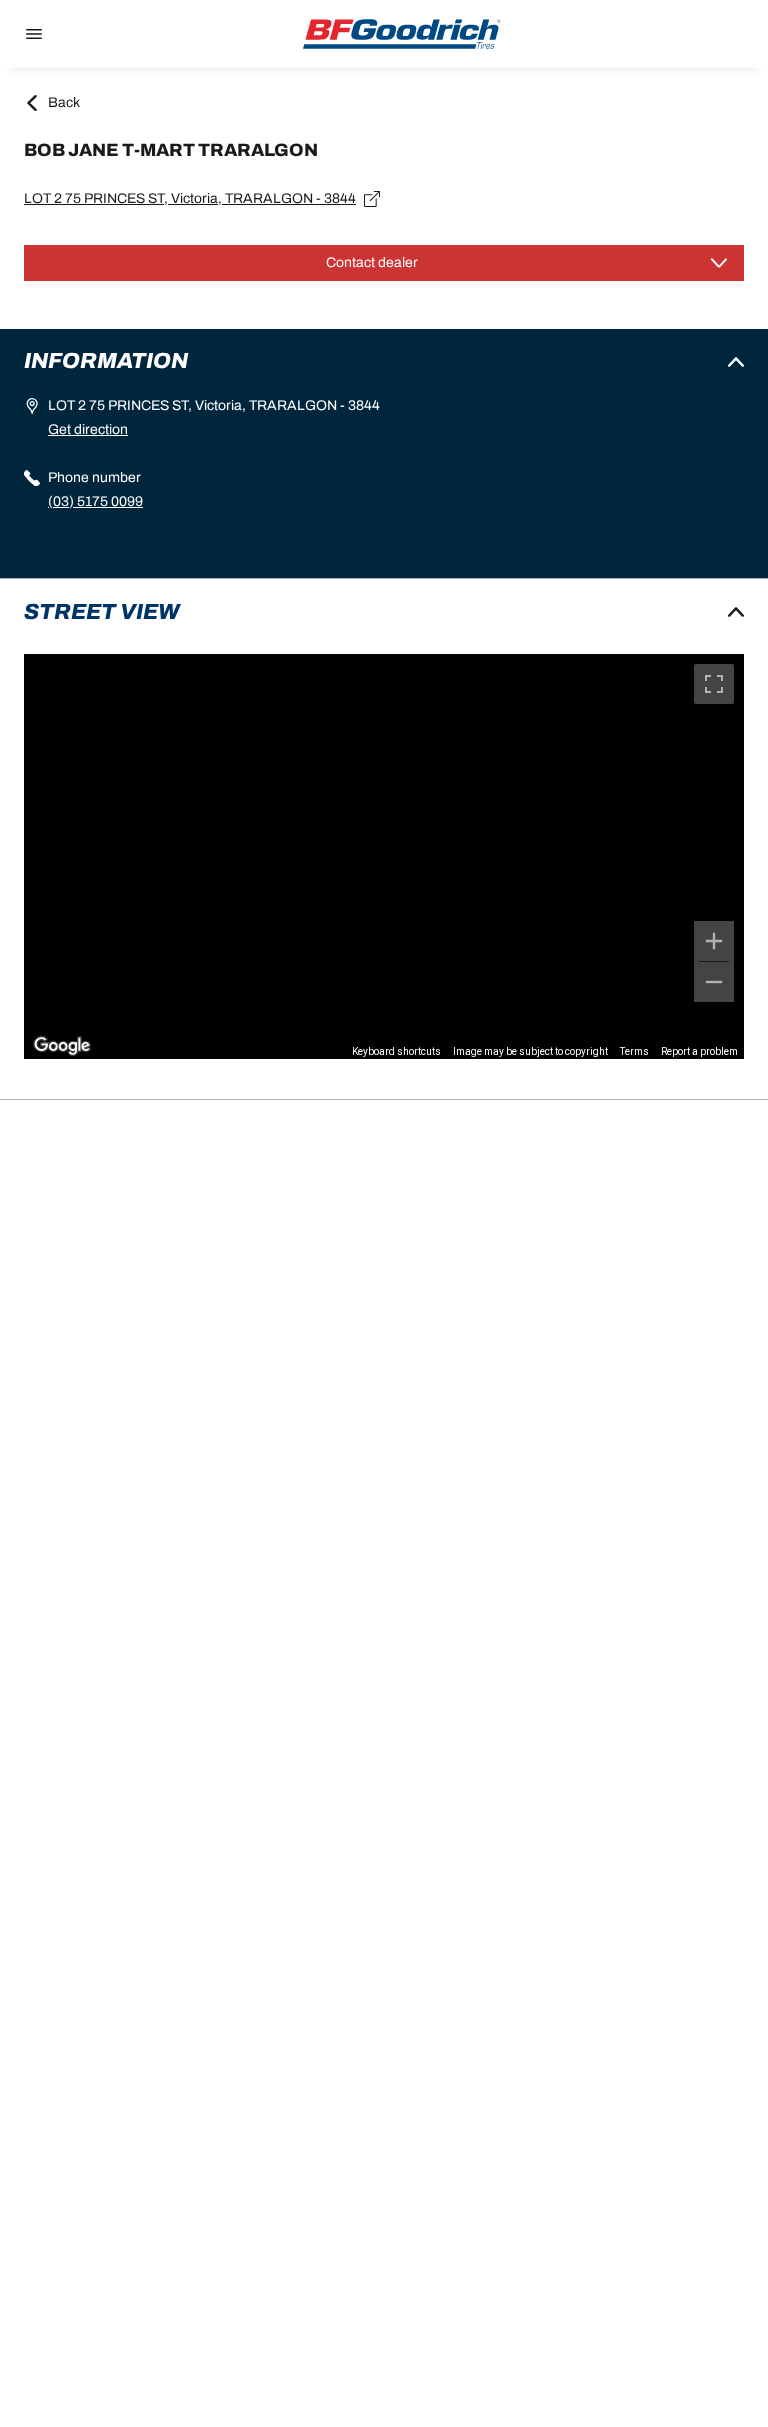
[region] (384, 856)
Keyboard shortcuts (396, 1051)
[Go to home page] (402, 34)
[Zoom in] (714, 941)
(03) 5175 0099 (95, 501)
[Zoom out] (714, 982)
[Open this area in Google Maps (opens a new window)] (62, 1046)
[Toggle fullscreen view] (714, 684)
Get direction (88, 429)
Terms (634, 1051)
